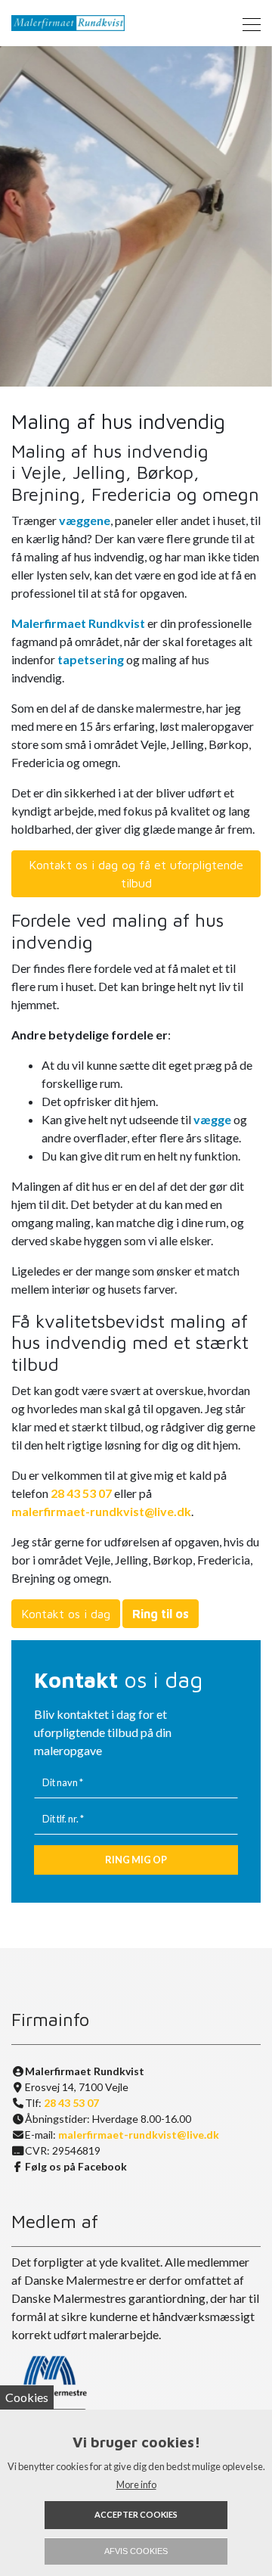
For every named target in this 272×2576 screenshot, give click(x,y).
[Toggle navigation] (247, 23)
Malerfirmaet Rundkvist (78, 623)
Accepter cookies (136, 2514)
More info (136, 2484)
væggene (85, 520)
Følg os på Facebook (76, 2166)
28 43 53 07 (81, 1493)
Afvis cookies (136, 2551)
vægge (212, 1119)
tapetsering (91, 659)
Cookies (27, 2397)
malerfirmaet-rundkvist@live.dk (101, 1511)
